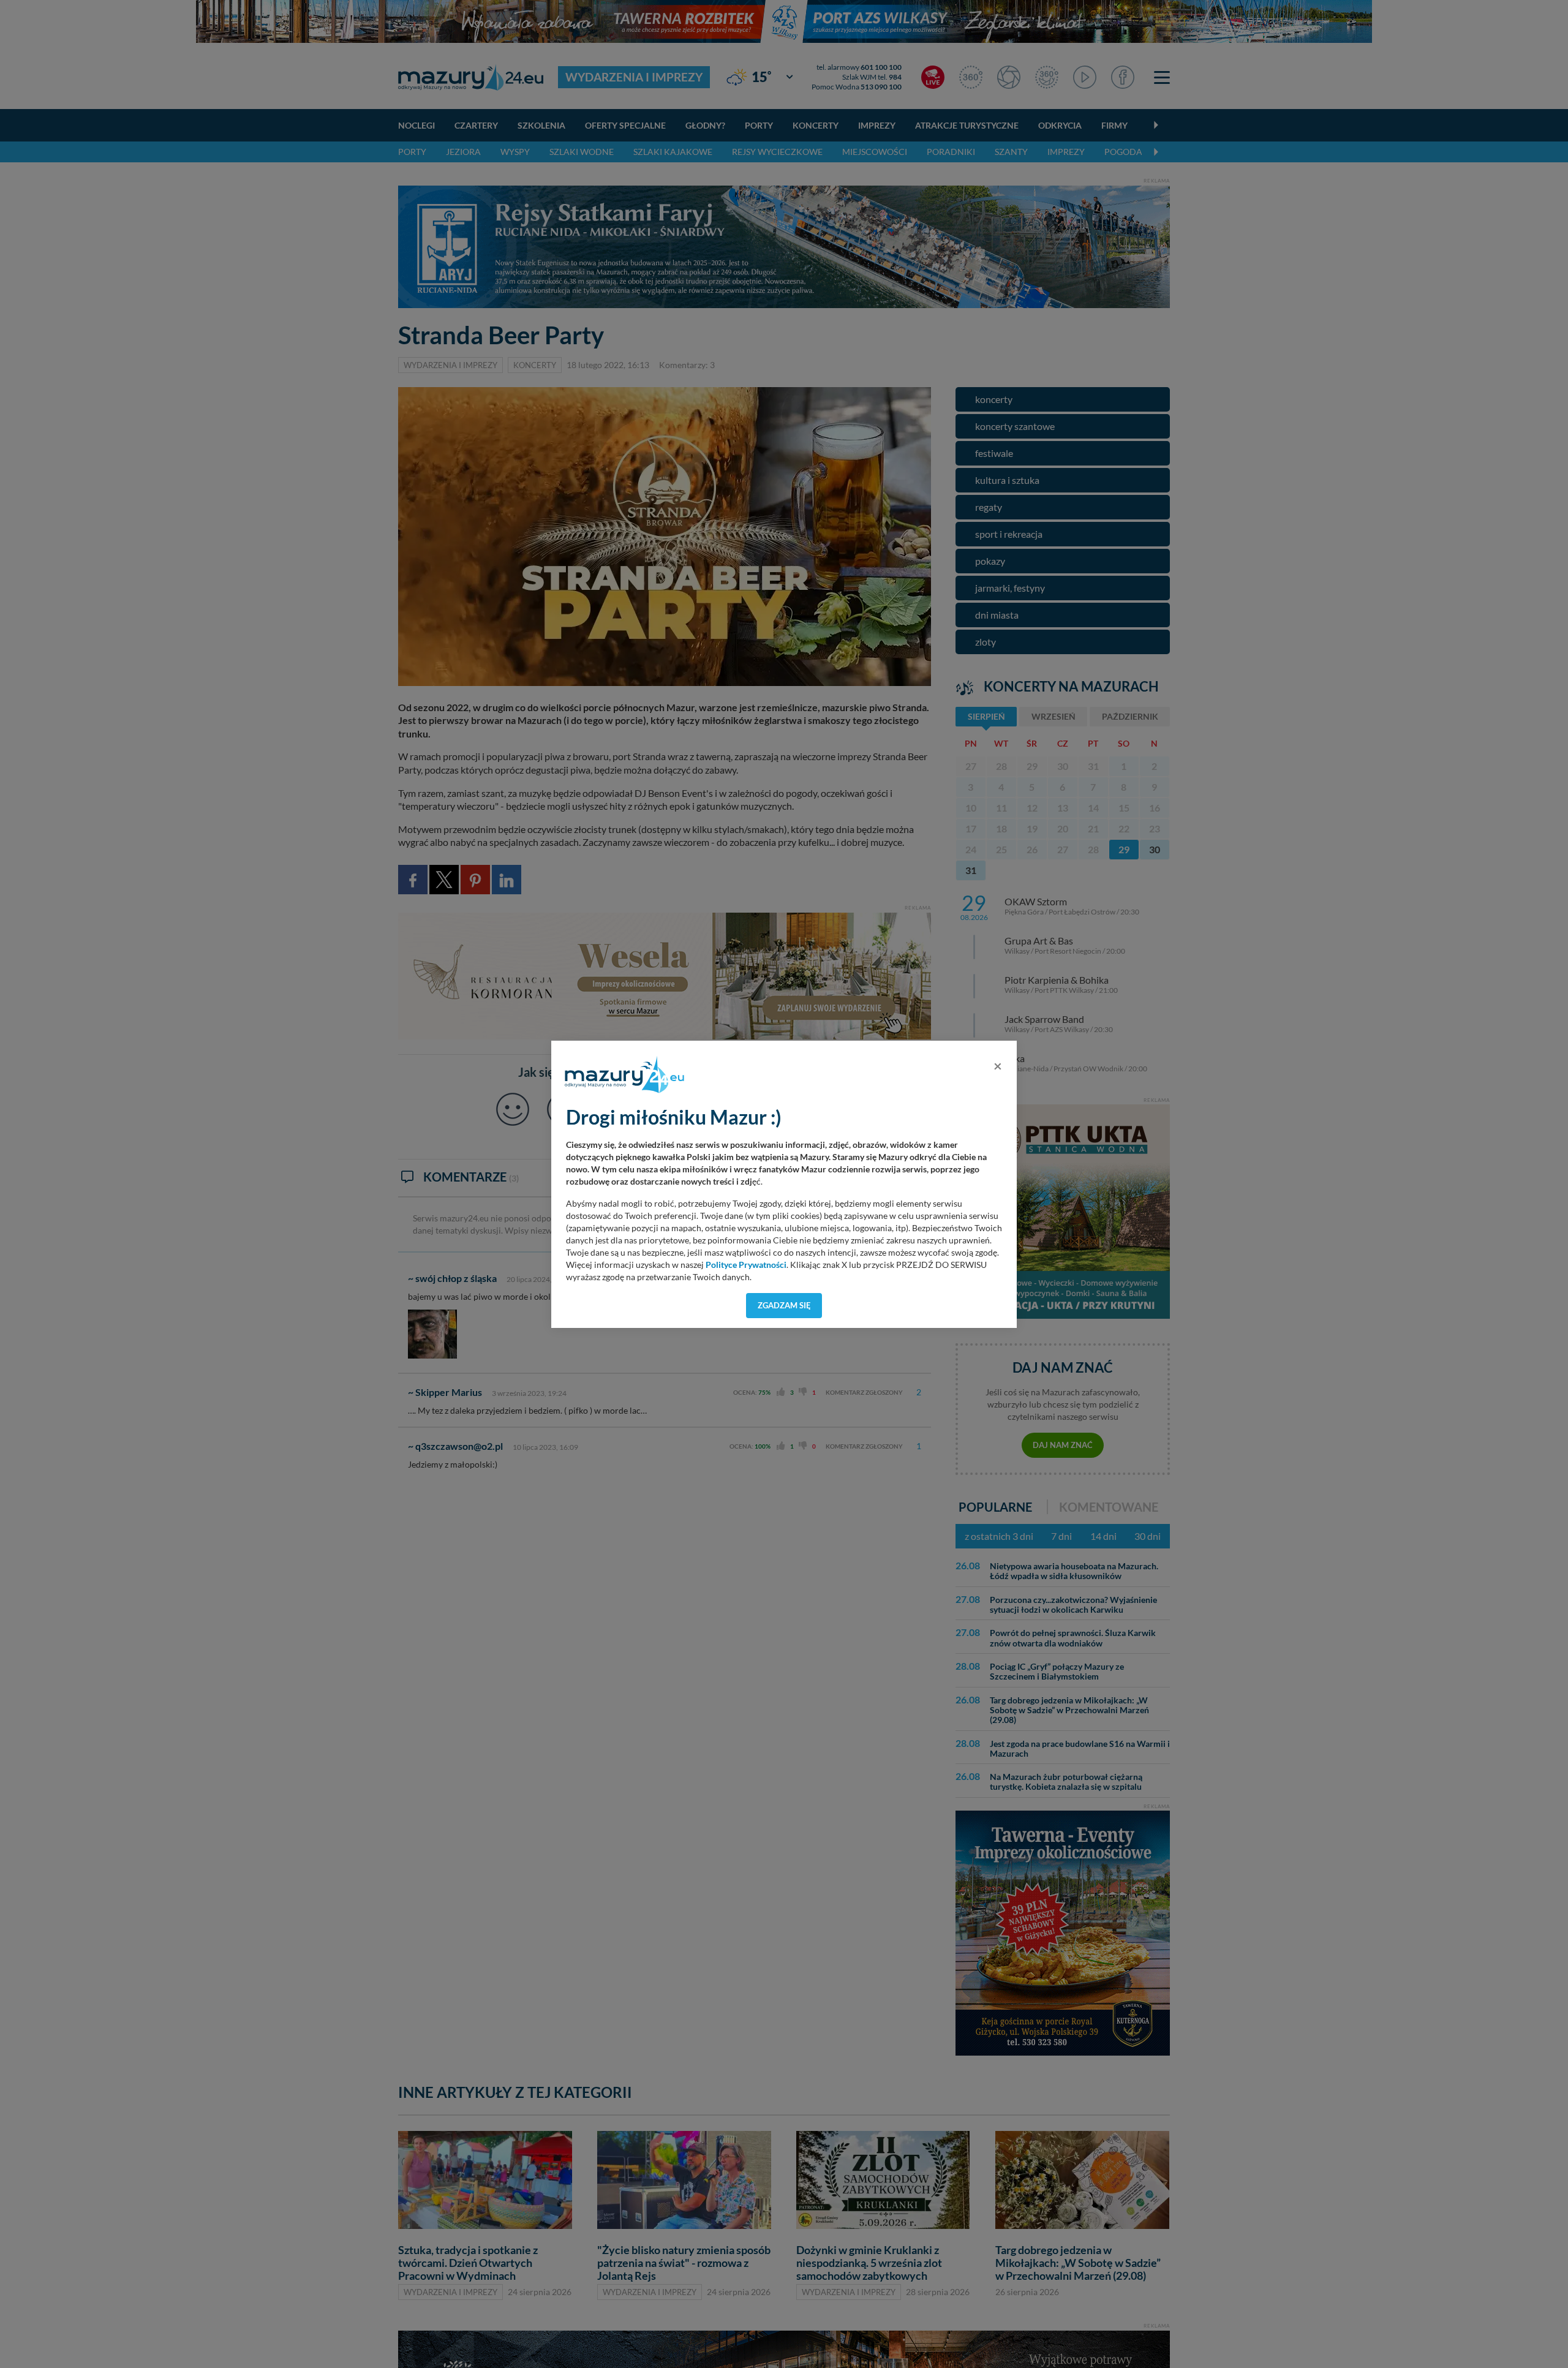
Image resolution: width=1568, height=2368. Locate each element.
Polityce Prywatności (746, 1265)
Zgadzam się (784, 1305)
